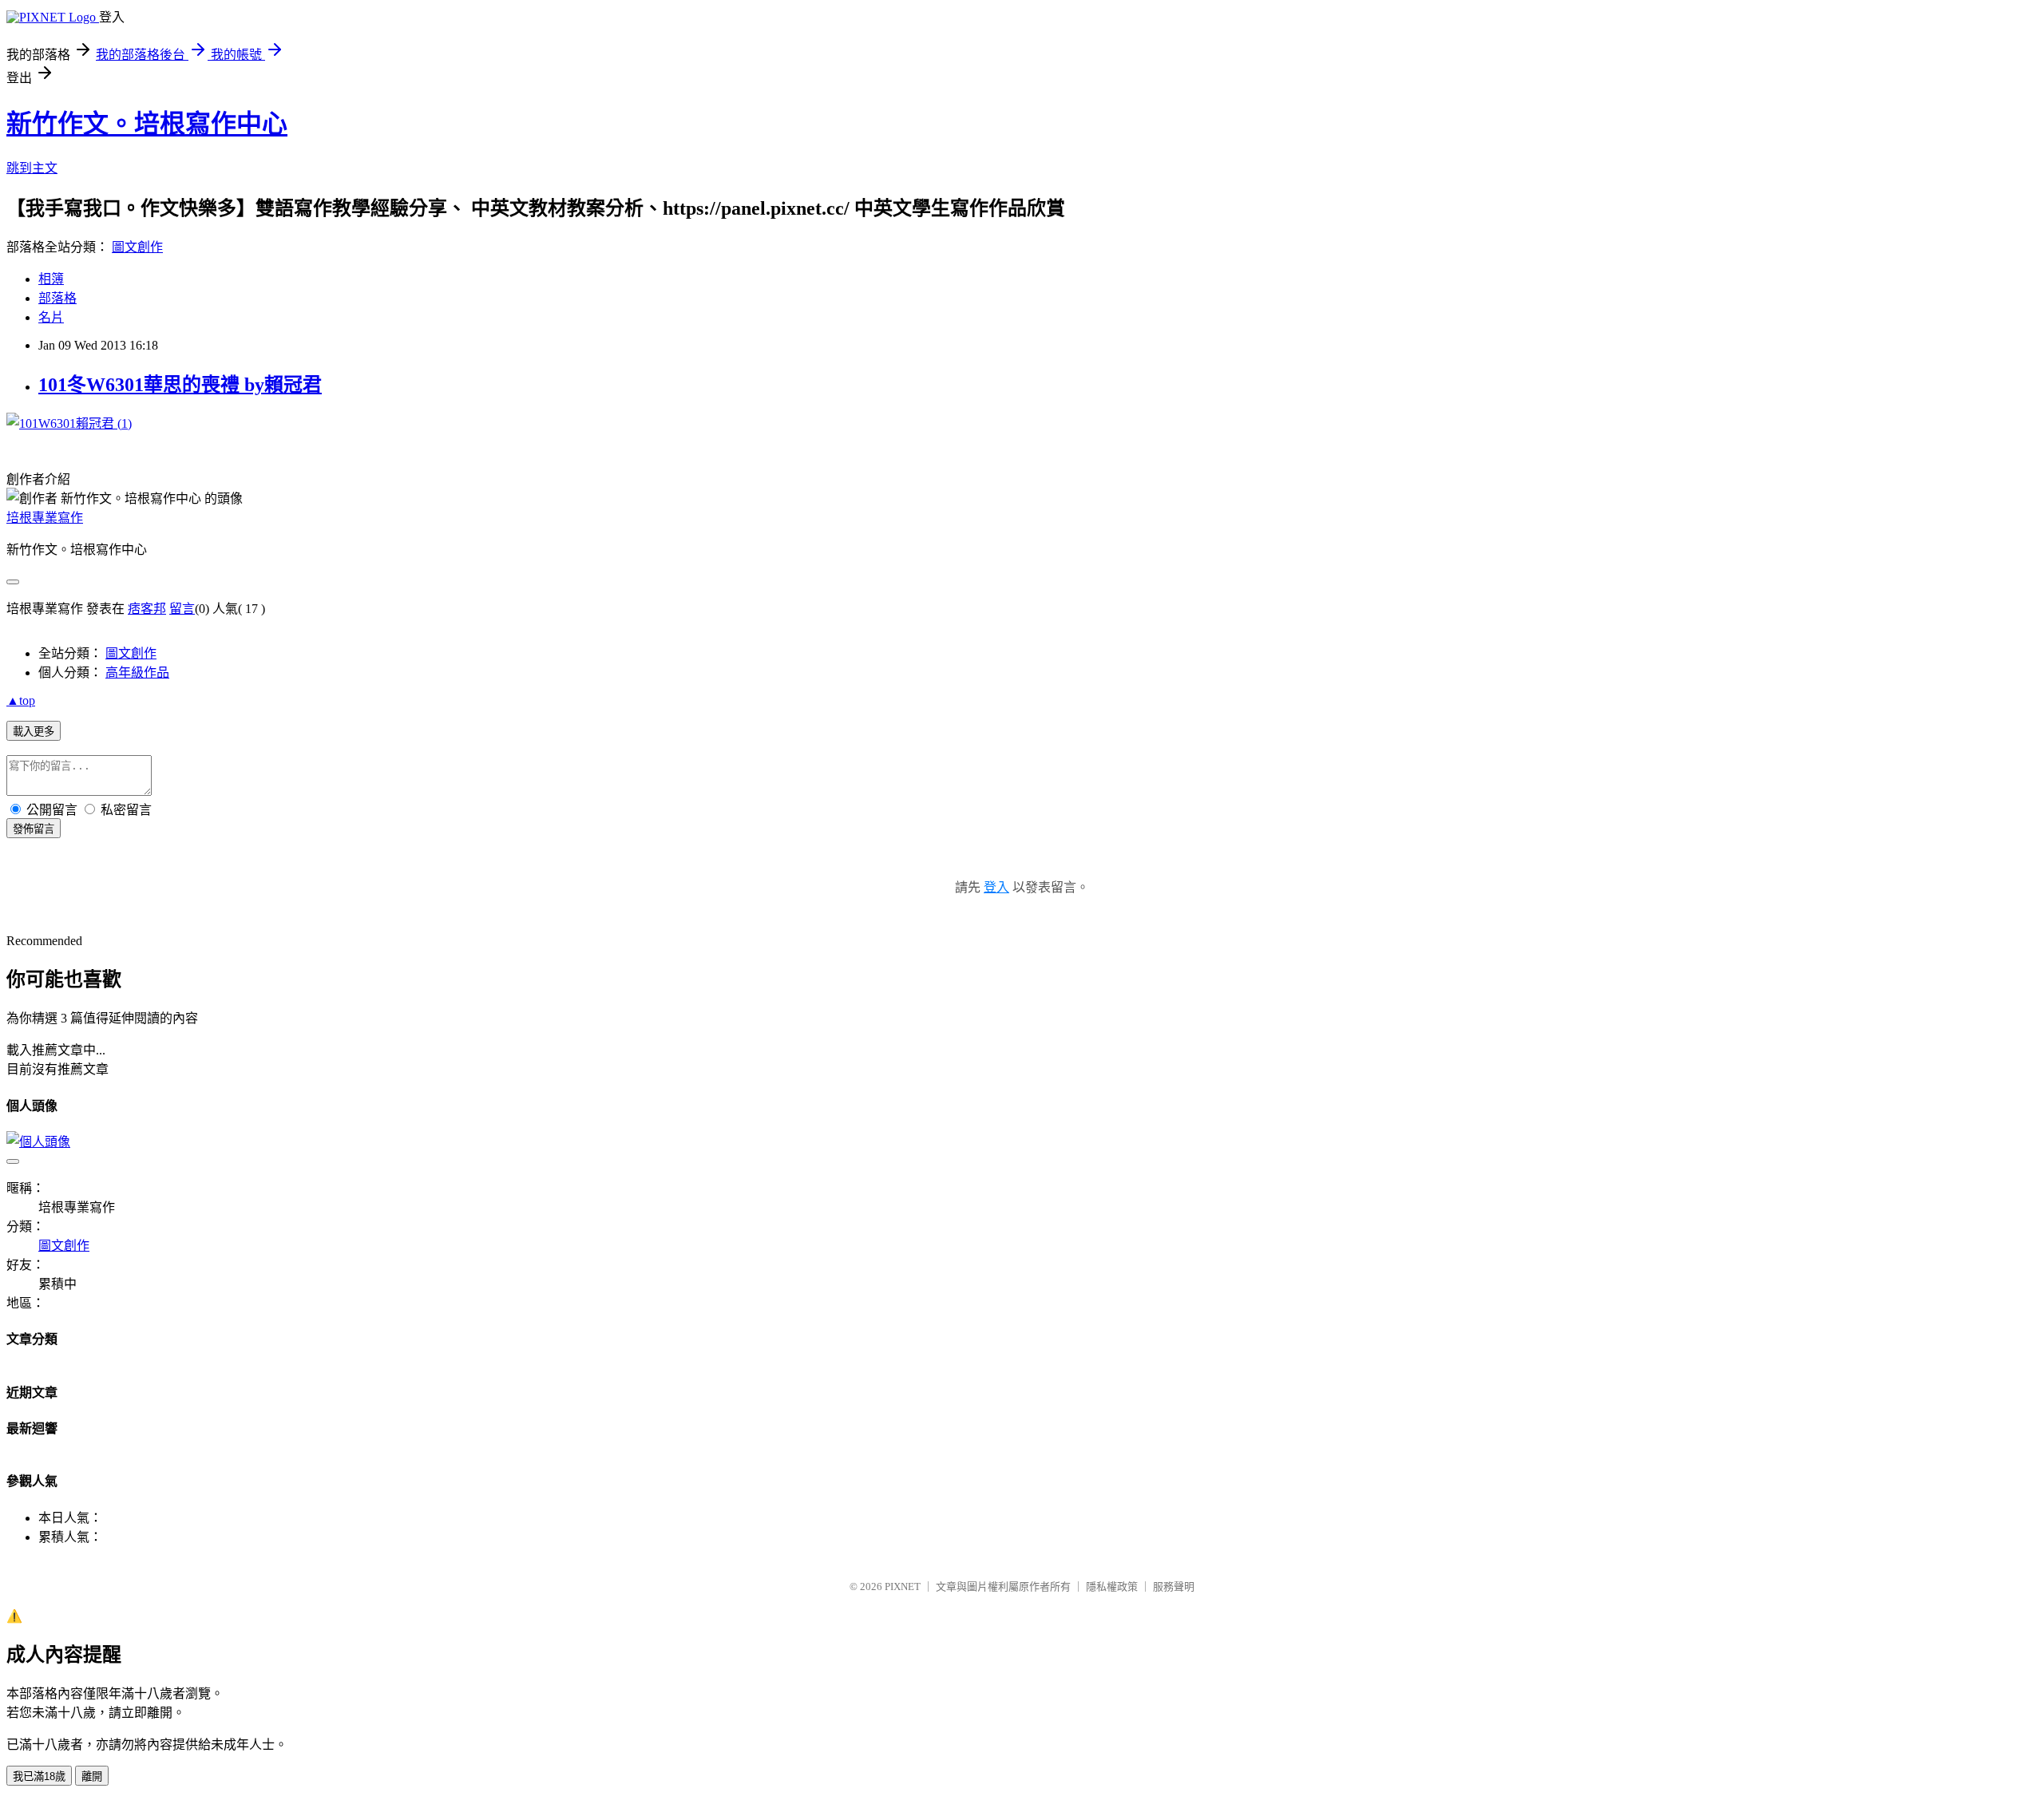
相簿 (51, 279)
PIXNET (903, 1586)
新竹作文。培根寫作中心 (147, 124)
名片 (51, 317)
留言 (182, 609)
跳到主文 (32, 168)
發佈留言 (34, 829)
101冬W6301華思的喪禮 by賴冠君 (180, 385)
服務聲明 (1174, 1586)
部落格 (57, 298)
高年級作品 (137, 673)
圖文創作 (137, 247)
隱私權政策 (1112, 1586)
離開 (92, 1776)
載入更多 (34, 732)
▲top (21, 700)
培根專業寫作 (45, 518)
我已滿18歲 (39, 1776)
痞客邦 (147, 609)
